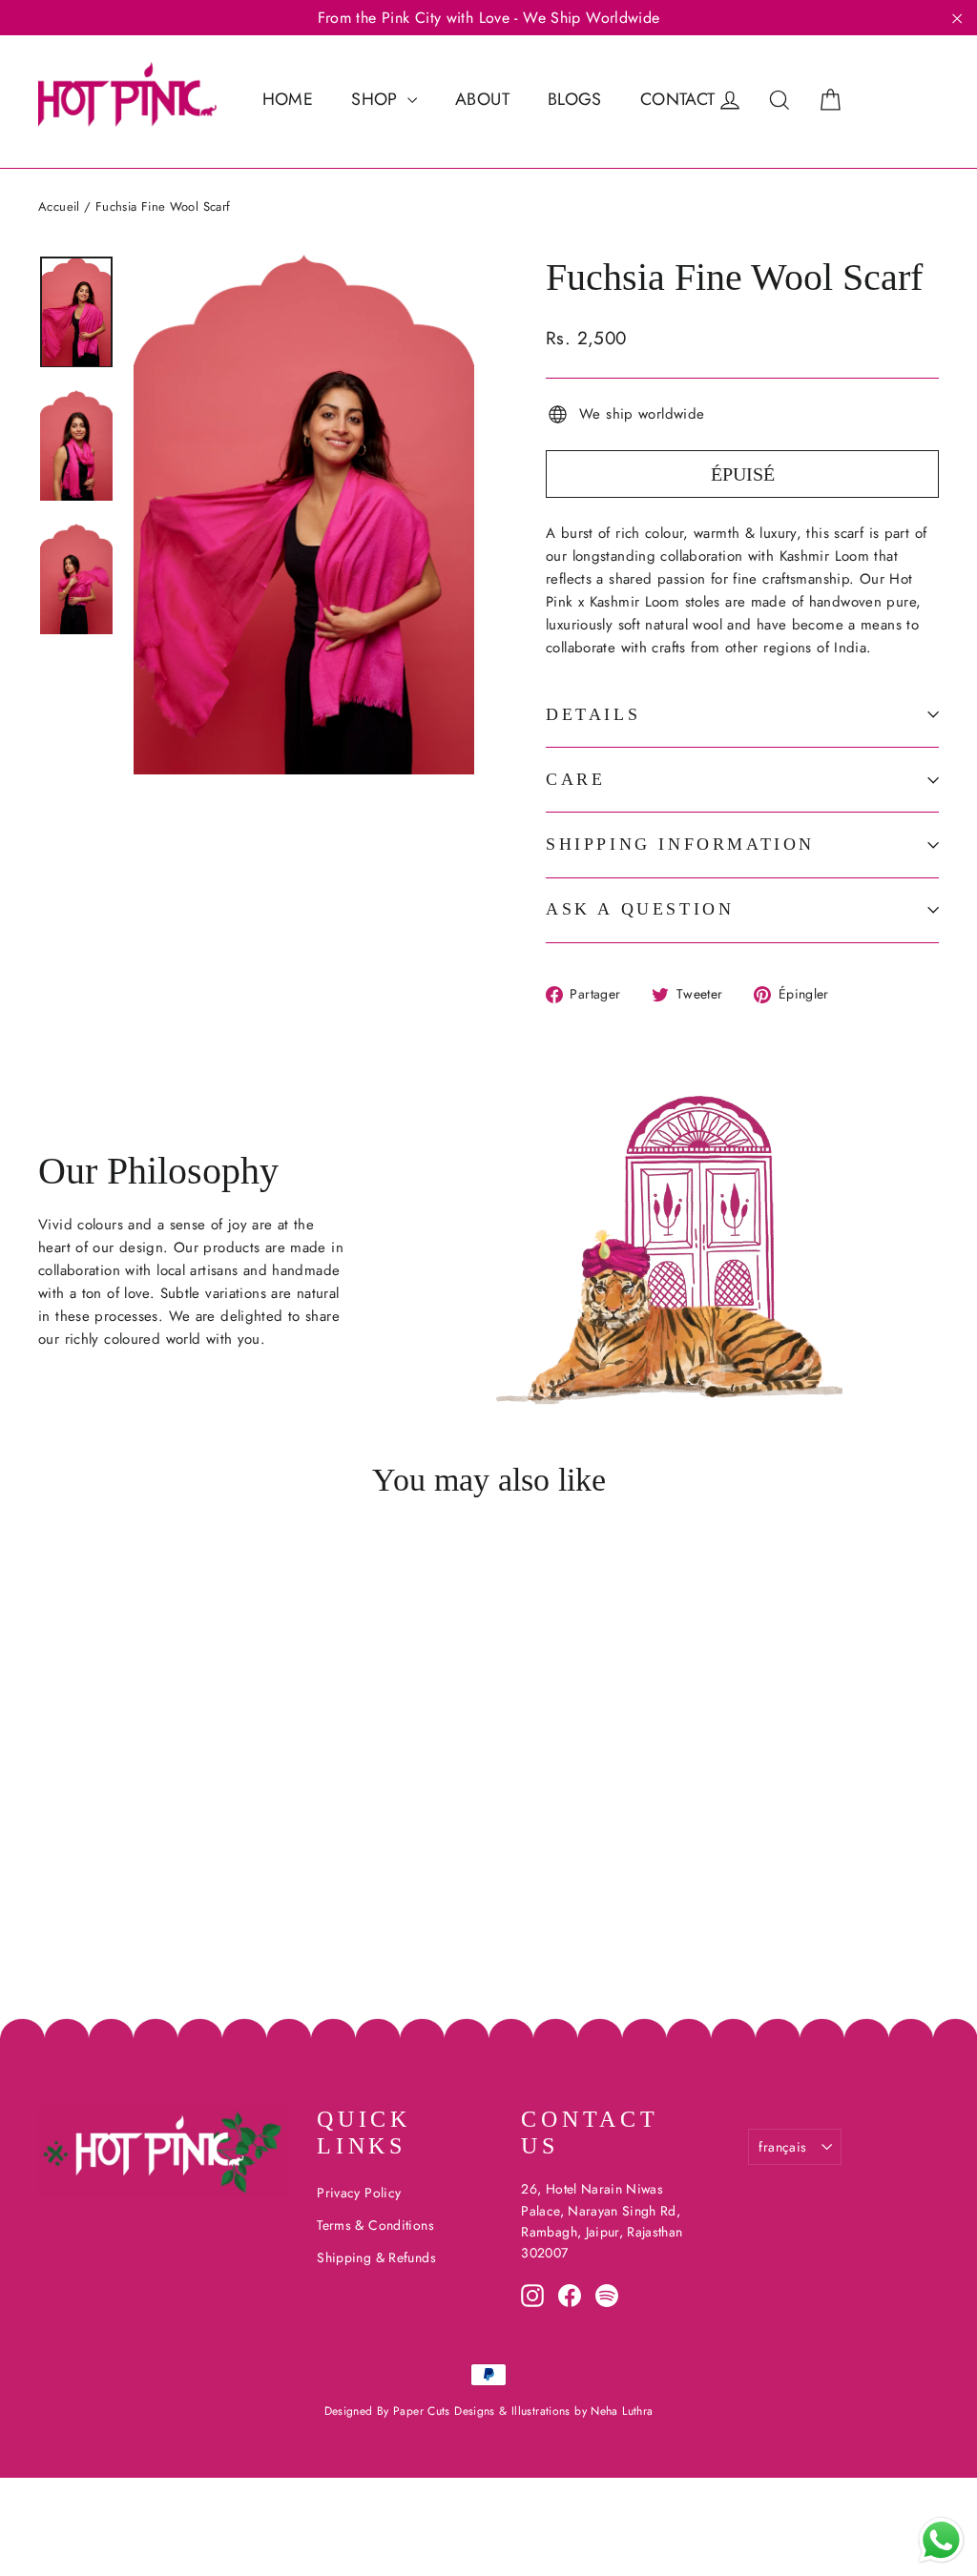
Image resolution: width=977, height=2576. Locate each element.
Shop (377, 99)
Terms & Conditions (375, 2225)
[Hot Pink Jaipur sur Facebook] (570, 2296)
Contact (678, 99)
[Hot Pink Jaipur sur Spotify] (607, 2296)
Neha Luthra (622, 2411)
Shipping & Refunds (376, 2257)
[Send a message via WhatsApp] (941, 2540)
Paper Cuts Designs (446, 2411)
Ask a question (640, 909)
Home (288, 99)
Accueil (59, 206)
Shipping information (680, 844)
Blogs (575, 99)
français (782, 2147)
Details (593, 714)
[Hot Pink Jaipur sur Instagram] (532, 2296)
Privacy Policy (359, 2193)
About (482, 99)
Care (575, 779)
